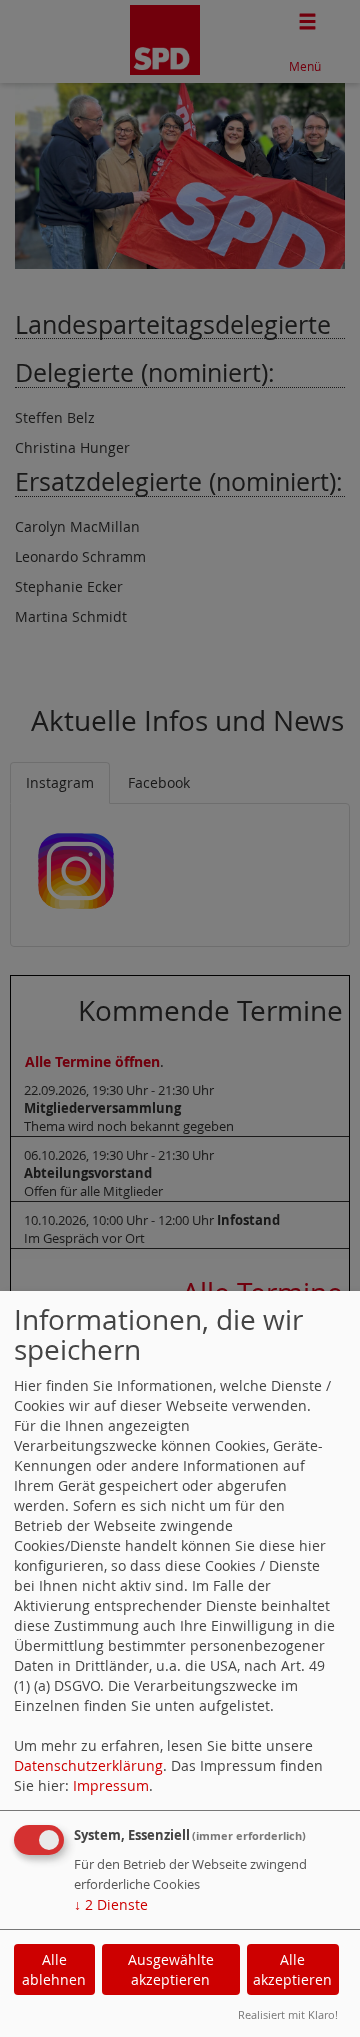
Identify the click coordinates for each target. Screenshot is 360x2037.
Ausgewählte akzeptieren (171, 1969)
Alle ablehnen (54, 1969)
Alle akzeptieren (292, 1969)
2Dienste (111, 1904)
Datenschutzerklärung (88, 1765)
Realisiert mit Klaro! (288, 2014)
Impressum (111, 1785)
